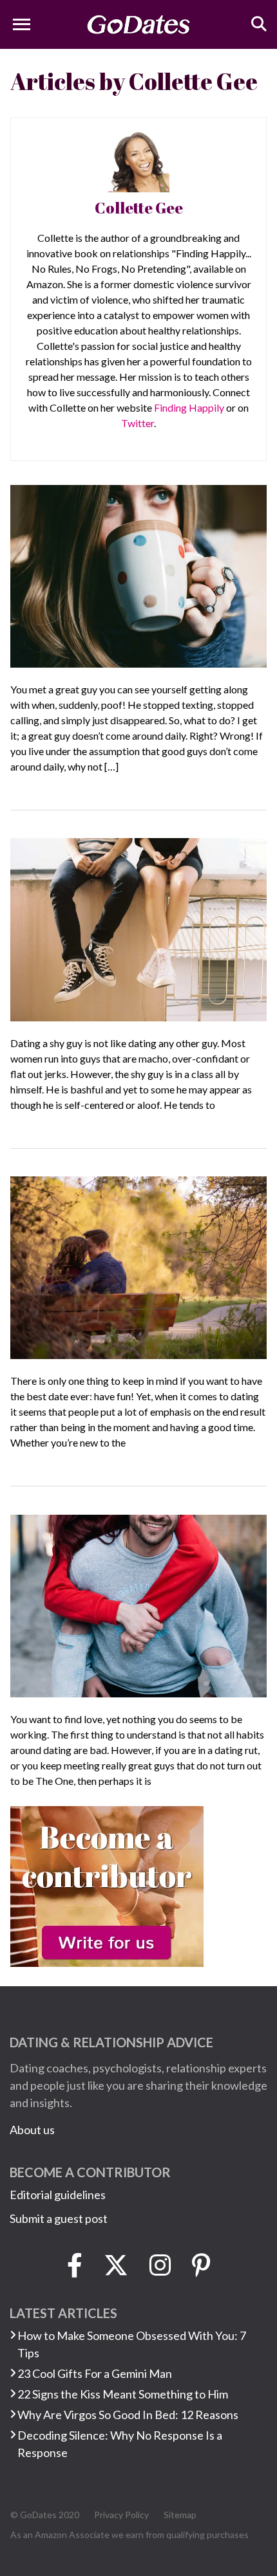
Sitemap (180, 2515)
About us (32, 2130)
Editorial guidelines (58, 2195)
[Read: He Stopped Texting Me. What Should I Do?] (138, 574)
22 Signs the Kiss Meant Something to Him (123, 2394)
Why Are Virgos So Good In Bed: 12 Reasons (128, 2415)
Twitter (138, 423)
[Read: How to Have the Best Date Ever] (138, 1266)
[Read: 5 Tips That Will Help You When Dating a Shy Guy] (138, 928)
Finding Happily (189, 407)
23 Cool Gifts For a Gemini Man (95, 2373)
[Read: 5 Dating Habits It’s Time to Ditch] (138, 1605)
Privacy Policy (121, 2515)
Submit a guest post (59, 2218)
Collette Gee (139, 208)
